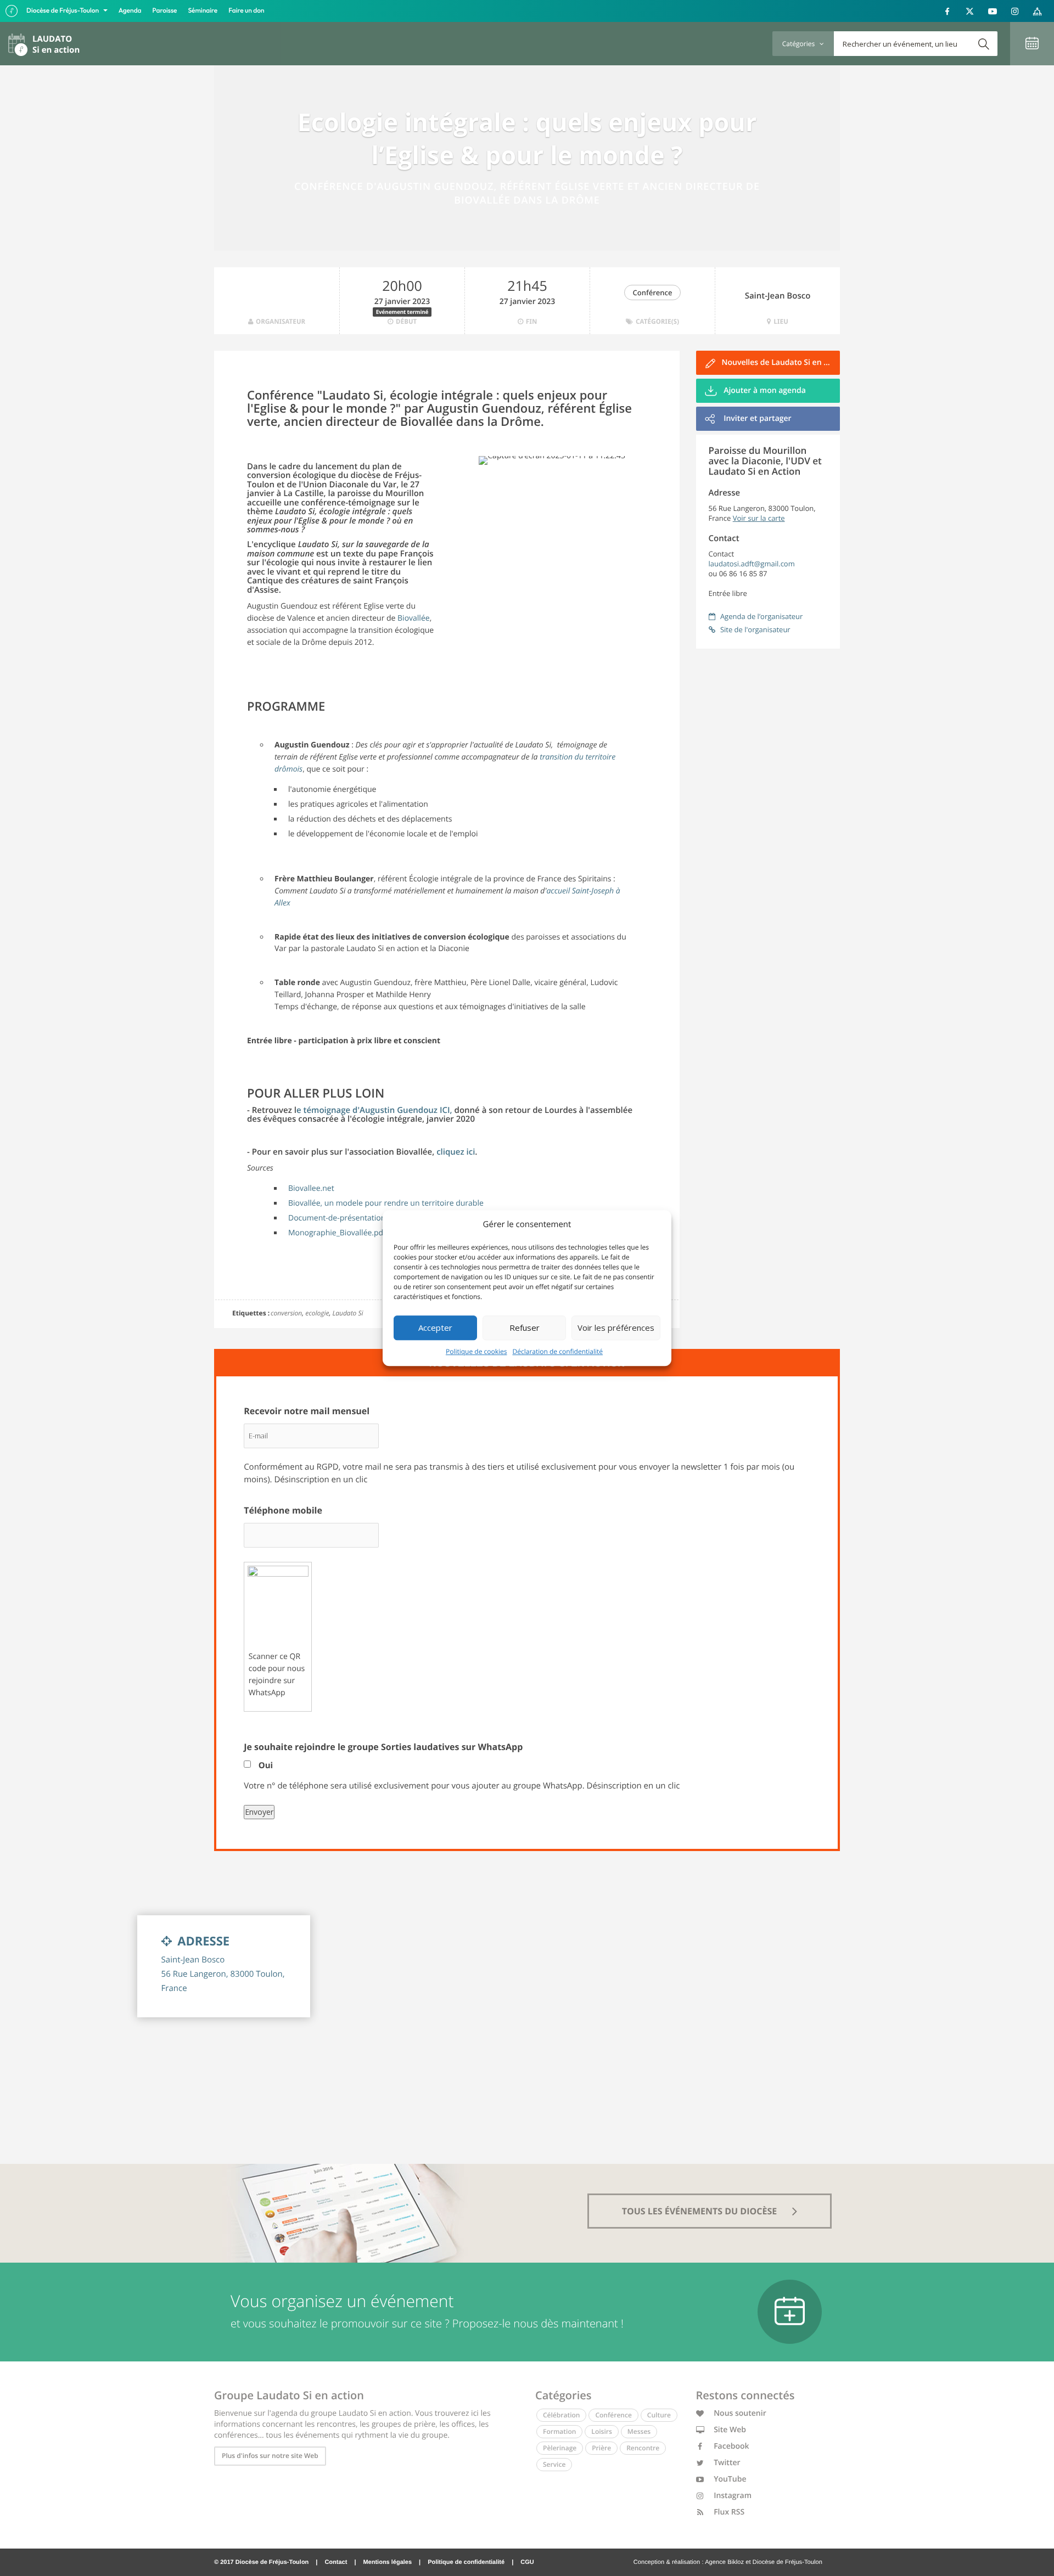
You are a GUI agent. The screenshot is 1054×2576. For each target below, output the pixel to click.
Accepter (435, 1328)
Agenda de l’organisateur (761, 616)
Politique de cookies (476, 1351)
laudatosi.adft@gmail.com (752, 564)
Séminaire (203, 11)
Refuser (525, 1328)
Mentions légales (387, 2562)
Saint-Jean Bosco (778, 296)
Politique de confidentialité (466, 2562)
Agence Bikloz (724, 2562)
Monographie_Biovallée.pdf (337, 1233)
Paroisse (165, 11)
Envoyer (259, 1812)
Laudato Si (347, 1313)
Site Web (729, 2430)
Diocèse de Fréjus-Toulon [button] (63, 11)
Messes (639, 2431)
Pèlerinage (560, 2448)
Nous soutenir (739, 2413)
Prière (601, 2448)
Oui (266, 1765)
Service (554, 2464)
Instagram (732, 2496)
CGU (527, 2562)
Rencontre (643, 2448)
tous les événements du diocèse (701, 2211)
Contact (336, 2562)
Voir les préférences (616, 1328)
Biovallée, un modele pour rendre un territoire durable (386, 1203)
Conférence (653, 293)
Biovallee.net (311, 1188)
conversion (286, 1313)
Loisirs (601, 2431)
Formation (559, 2431)
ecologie (317, 1313)
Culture (659, 2415)
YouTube (729, 2479)
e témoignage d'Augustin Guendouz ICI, (375, 1110)
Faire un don (246, 11)
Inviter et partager (757, 418)
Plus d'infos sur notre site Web (270, 2456)
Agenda (130, 11)
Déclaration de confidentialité (558, 1351)
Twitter (726, 2463)
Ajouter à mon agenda (764, 390)
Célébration (561, 2415)
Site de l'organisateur (755, 629)
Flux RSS (728, 2512)
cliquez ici (456, 1152)
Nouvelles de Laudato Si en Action (781, 362)
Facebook (731, 2446)
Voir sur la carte (759, 518)
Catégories (799, 44)
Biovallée (414, 618)
